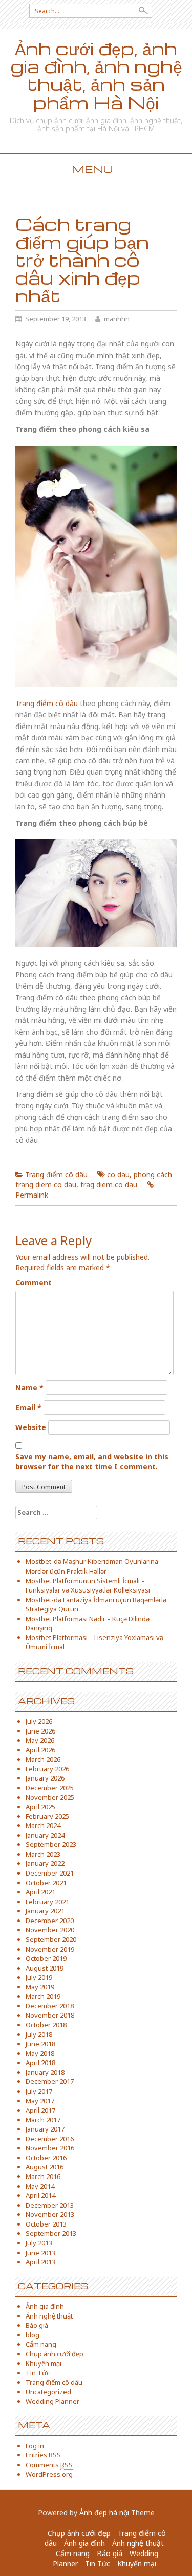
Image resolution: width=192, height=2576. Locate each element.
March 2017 (43, 2120)
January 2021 (45, 1911)
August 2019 (45, 1968)
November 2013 (50, 2214)
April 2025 (40, 1807)
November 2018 (50, 2015)
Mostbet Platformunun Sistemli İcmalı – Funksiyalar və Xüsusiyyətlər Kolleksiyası (88, 1586)
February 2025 (47, 1816)
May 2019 (40, 1987)
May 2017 (40, 2101)
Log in (35, 2446)
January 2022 (45, 1863)
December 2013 (50, 2205)
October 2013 (46, 2224)
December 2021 (50, 1873)
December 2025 (50, 1788)
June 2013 (40, 2253)
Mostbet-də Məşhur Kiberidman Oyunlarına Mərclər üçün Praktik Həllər (92, 1566)
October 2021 (46, 1883)
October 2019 (46, 1958)
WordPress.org (49, 2474)
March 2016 (43, 2176)
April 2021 (40, 1892)
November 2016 (50, 2148)
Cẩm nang (41, 2344)
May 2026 (40, 1740)
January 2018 (45, 2072)
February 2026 (47, 1769)
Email (28, 1407)
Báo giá (37, 2325)
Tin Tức (38, 2373)
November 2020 (50, 1930)
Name (29, 1387)
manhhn (117, 319)
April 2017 (40, 2110)
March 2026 (43, 1759)
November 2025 (50, 1797)
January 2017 (45, 2129)
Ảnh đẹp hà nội (104, 2512)
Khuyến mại (44, 2363)
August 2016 (45, 2167)
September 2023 (51, 1844)
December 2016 (50, 2139)
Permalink (32, 1195)
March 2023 (43, 1854)
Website (31, 1427)
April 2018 (40, 2063)
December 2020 (50, 1921)
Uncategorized (48, 2392)
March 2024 (43, 1825)
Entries (43, 2455)
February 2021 (47, 1902)
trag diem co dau (109, 1185)
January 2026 (45, 1778)
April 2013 (40, 2262)
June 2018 (40, 2044)
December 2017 (50, 2081)
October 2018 (46, 2025)
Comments (49, 2465)
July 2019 (39, 1977)
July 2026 (39, 1721)
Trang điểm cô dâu (47, 703)
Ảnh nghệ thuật (49, 2316)
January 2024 (45, 1835)
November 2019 (50, 1949)
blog (33, 2335)
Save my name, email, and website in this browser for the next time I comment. (92, 1461)
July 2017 (39, 2091)
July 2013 (39, 2243)
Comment (34, 1283)
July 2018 (39, 2034)
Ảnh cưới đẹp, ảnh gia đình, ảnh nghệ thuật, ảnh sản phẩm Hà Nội (96, 75)
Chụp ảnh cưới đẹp (55, 2354)
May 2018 (40, 2053)
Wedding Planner (52, 2401)
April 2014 (40, 2195)
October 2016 (46, 2158)
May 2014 (40, 2186)
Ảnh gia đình (45, 2306)
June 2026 (40, 1731)
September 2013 (51, 2233)
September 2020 (51, 1939)
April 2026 (40, 1750)
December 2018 (50, 2006)
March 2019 (43, 1996)
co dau (118, 1174)
